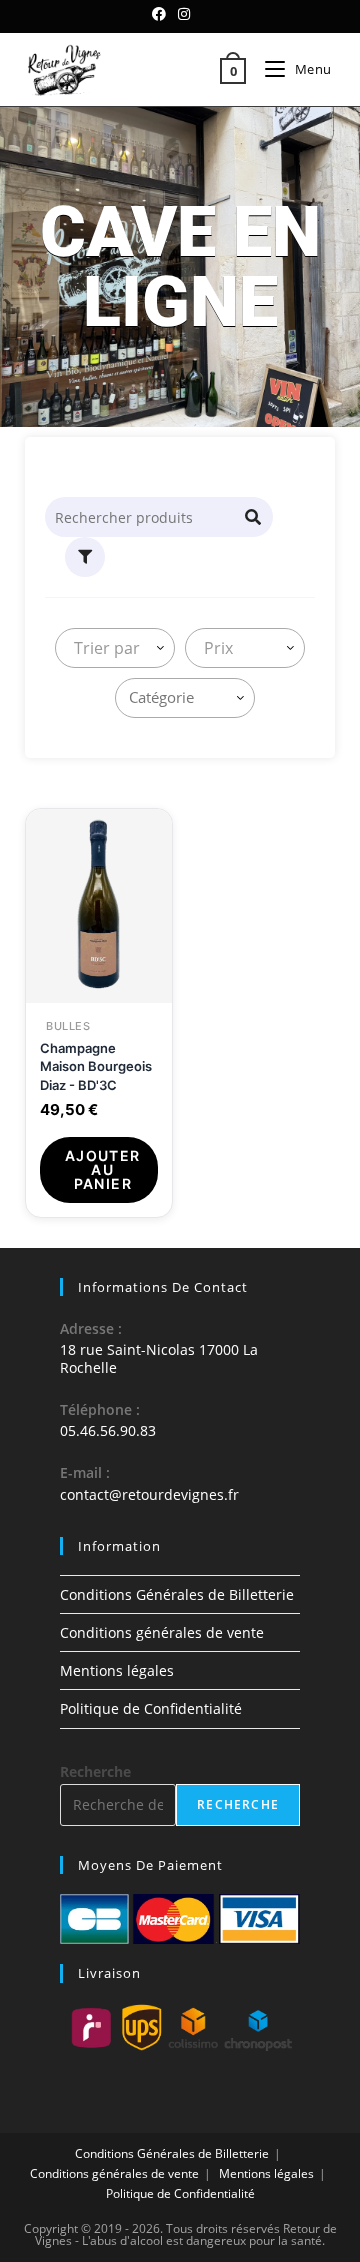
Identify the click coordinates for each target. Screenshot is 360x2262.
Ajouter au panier (103, 1169)
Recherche (95, 1771)
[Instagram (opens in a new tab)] (184, 14)
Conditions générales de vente (162, 1632)
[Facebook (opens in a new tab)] (162, 14)
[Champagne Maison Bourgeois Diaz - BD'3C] (99, 904)
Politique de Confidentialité (151, 1708)
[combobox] (115, 648)
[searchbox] (189, 697)
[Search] (254, 517)
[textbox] (103, 648)
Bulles (68, 1026)
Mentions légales (117, 1670)
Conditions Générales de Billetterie (177, 1594)
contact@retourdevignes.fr (149, 1494)
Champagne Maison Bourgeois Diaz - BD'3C (96, 1066)
